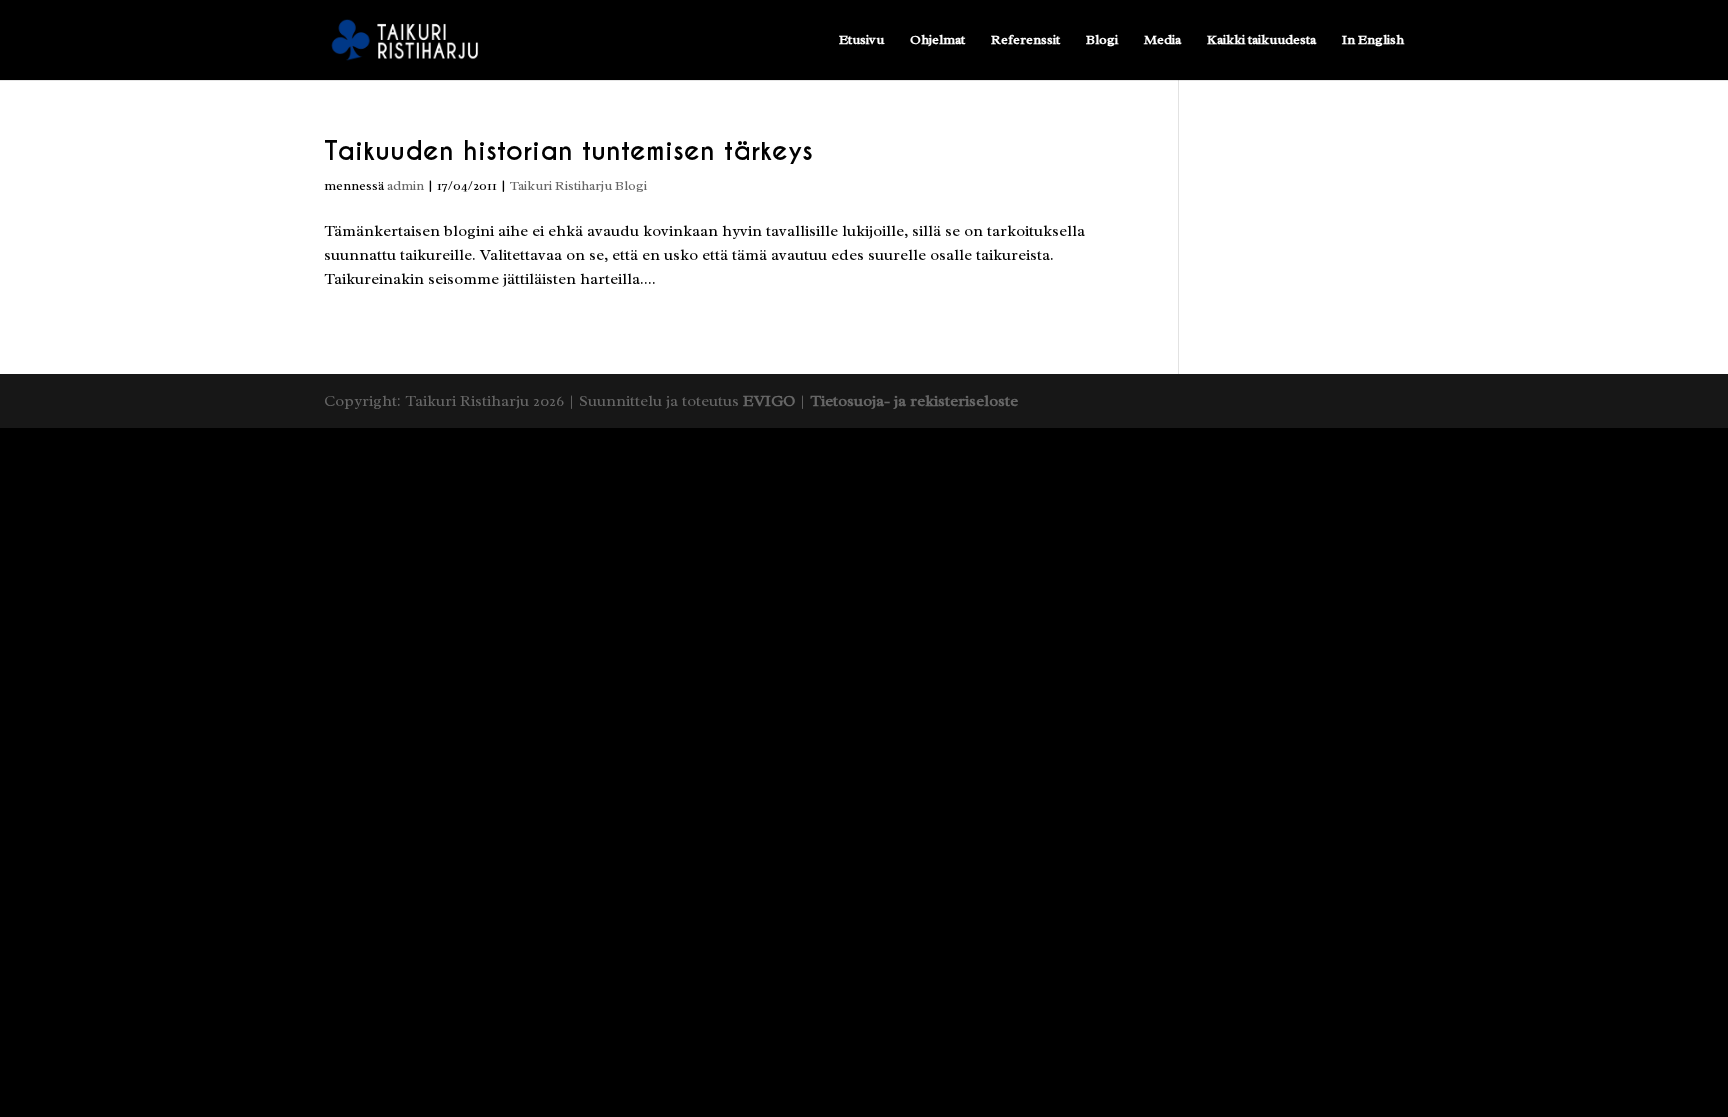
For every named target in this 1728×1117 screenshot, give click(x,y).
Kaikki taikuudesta (1261, 40)
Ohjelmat (937, 40)
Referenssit (1025, 40)
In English (1373, 40)
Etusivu (861, 40)
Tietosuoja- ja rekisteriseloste (914, 401)
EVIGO (769, 401)
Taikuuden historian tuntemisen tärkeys (568, 150)
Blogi (1102, 40)
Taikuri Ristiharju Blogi (578, 185)
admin (405, 185)
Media (1162, 40)
